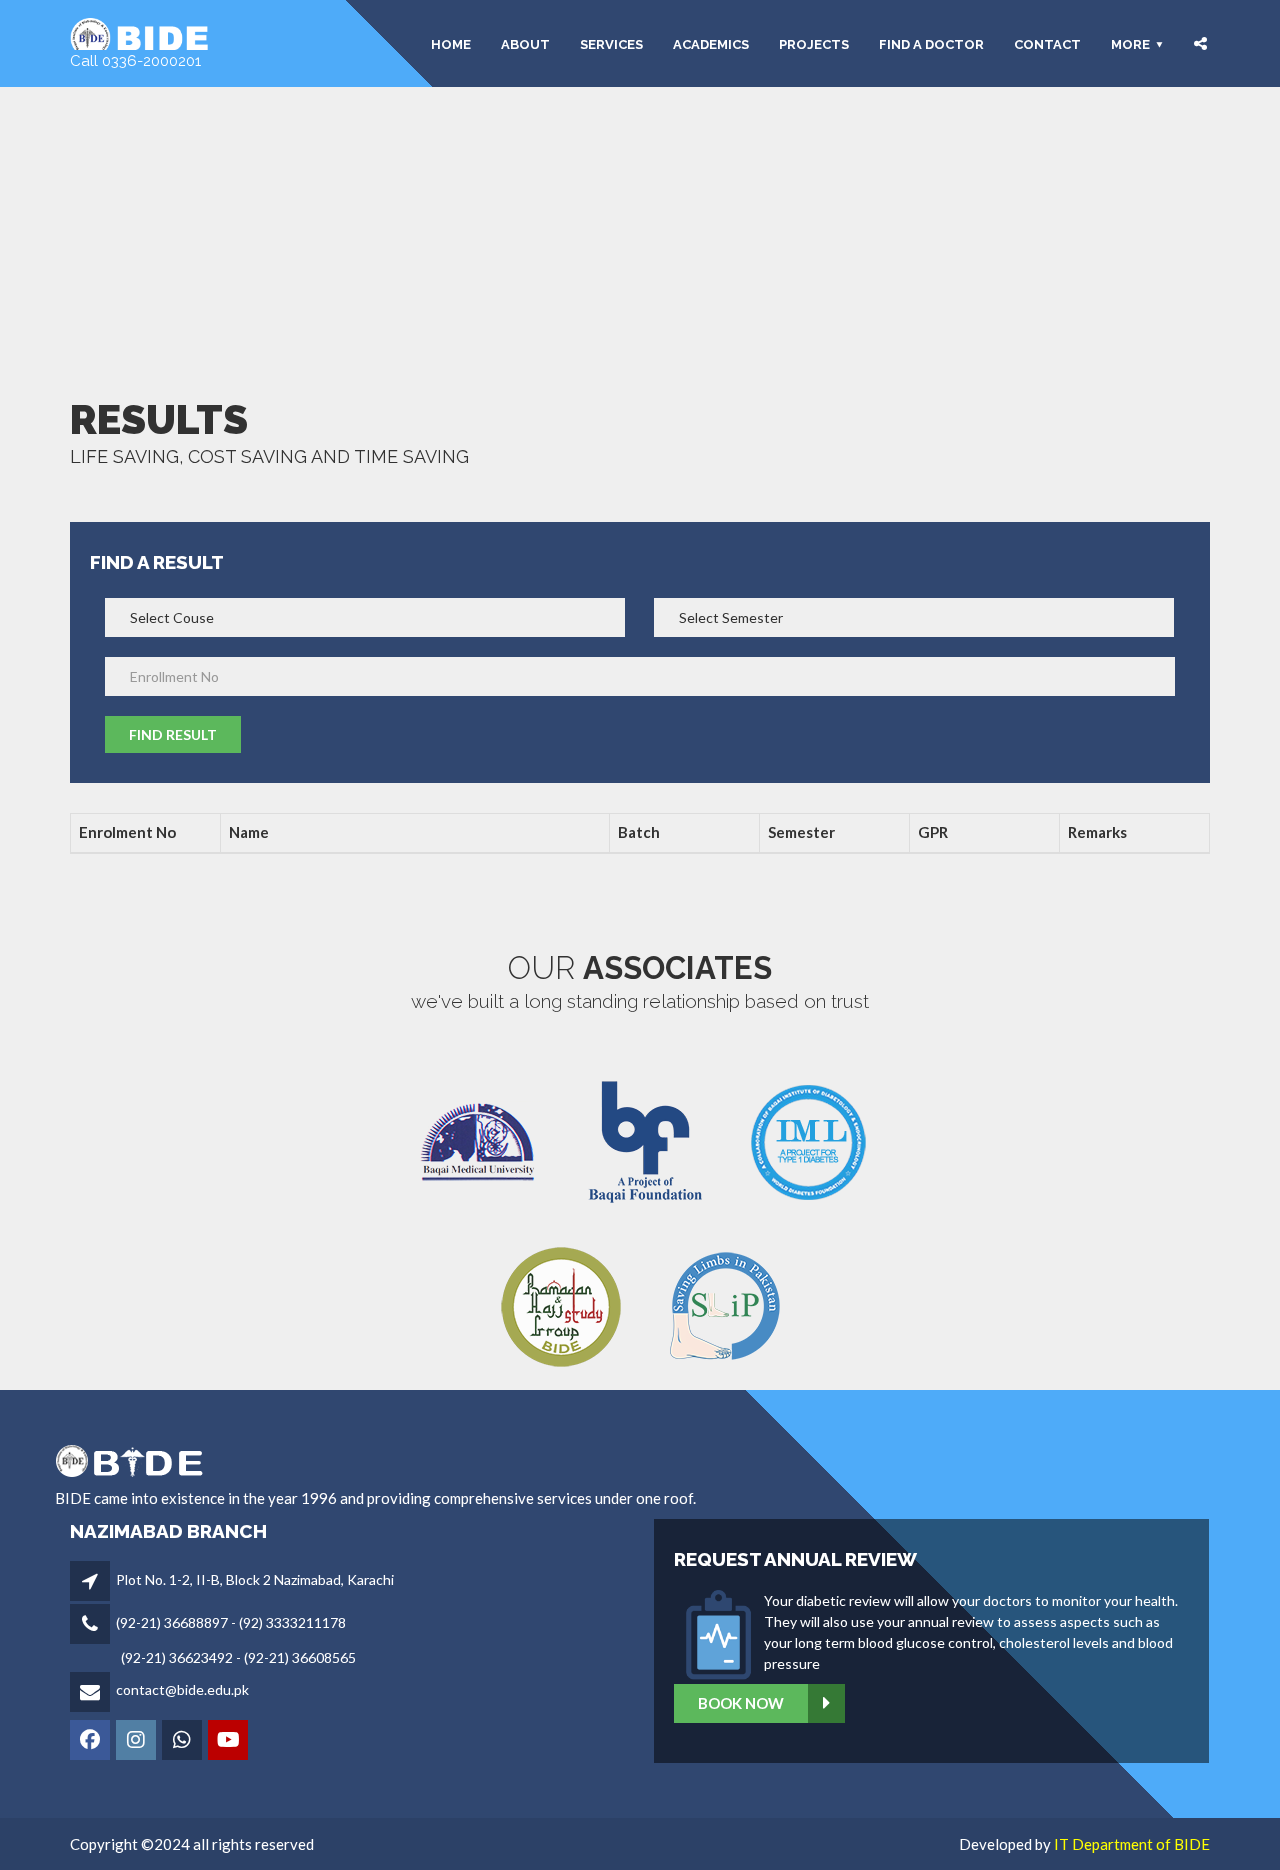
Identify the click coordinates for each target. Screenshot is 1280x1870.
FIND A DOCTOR (931, 43)
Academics (711, 43)
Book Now (741, 1703)
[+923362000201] (183, 1741)
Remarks (1097, 832)
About (525, 43)
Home (451, 43)
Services (611, 43)
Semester (801, 832)
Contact (1047, 43)
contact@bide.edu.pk (182, 1689)
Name (249, 832)
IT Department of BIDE (1132, 1844)
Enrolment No (127, 832)
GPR (933, 832)
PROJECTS (814, 43)
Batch (639, 832)
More (1130, 43)
